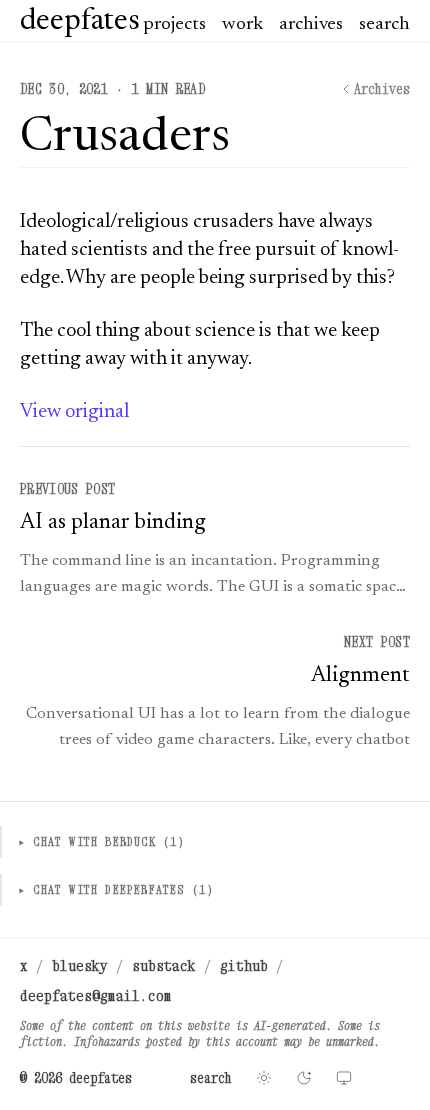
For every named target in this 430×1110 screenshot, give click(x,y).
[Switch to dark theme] (304, 1078)
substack (164, 965)
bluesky (80, 965)
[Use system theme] (344, 1078)
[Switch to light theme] (264, 1078)
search (384, 24)
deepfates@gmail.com (96, 995)
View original (74, 412)
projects (174, 24)
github (244, 965)
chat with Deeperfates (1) (115, 889)
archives (311, 24)
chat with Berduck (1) (101, 841)
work (242, 24)
